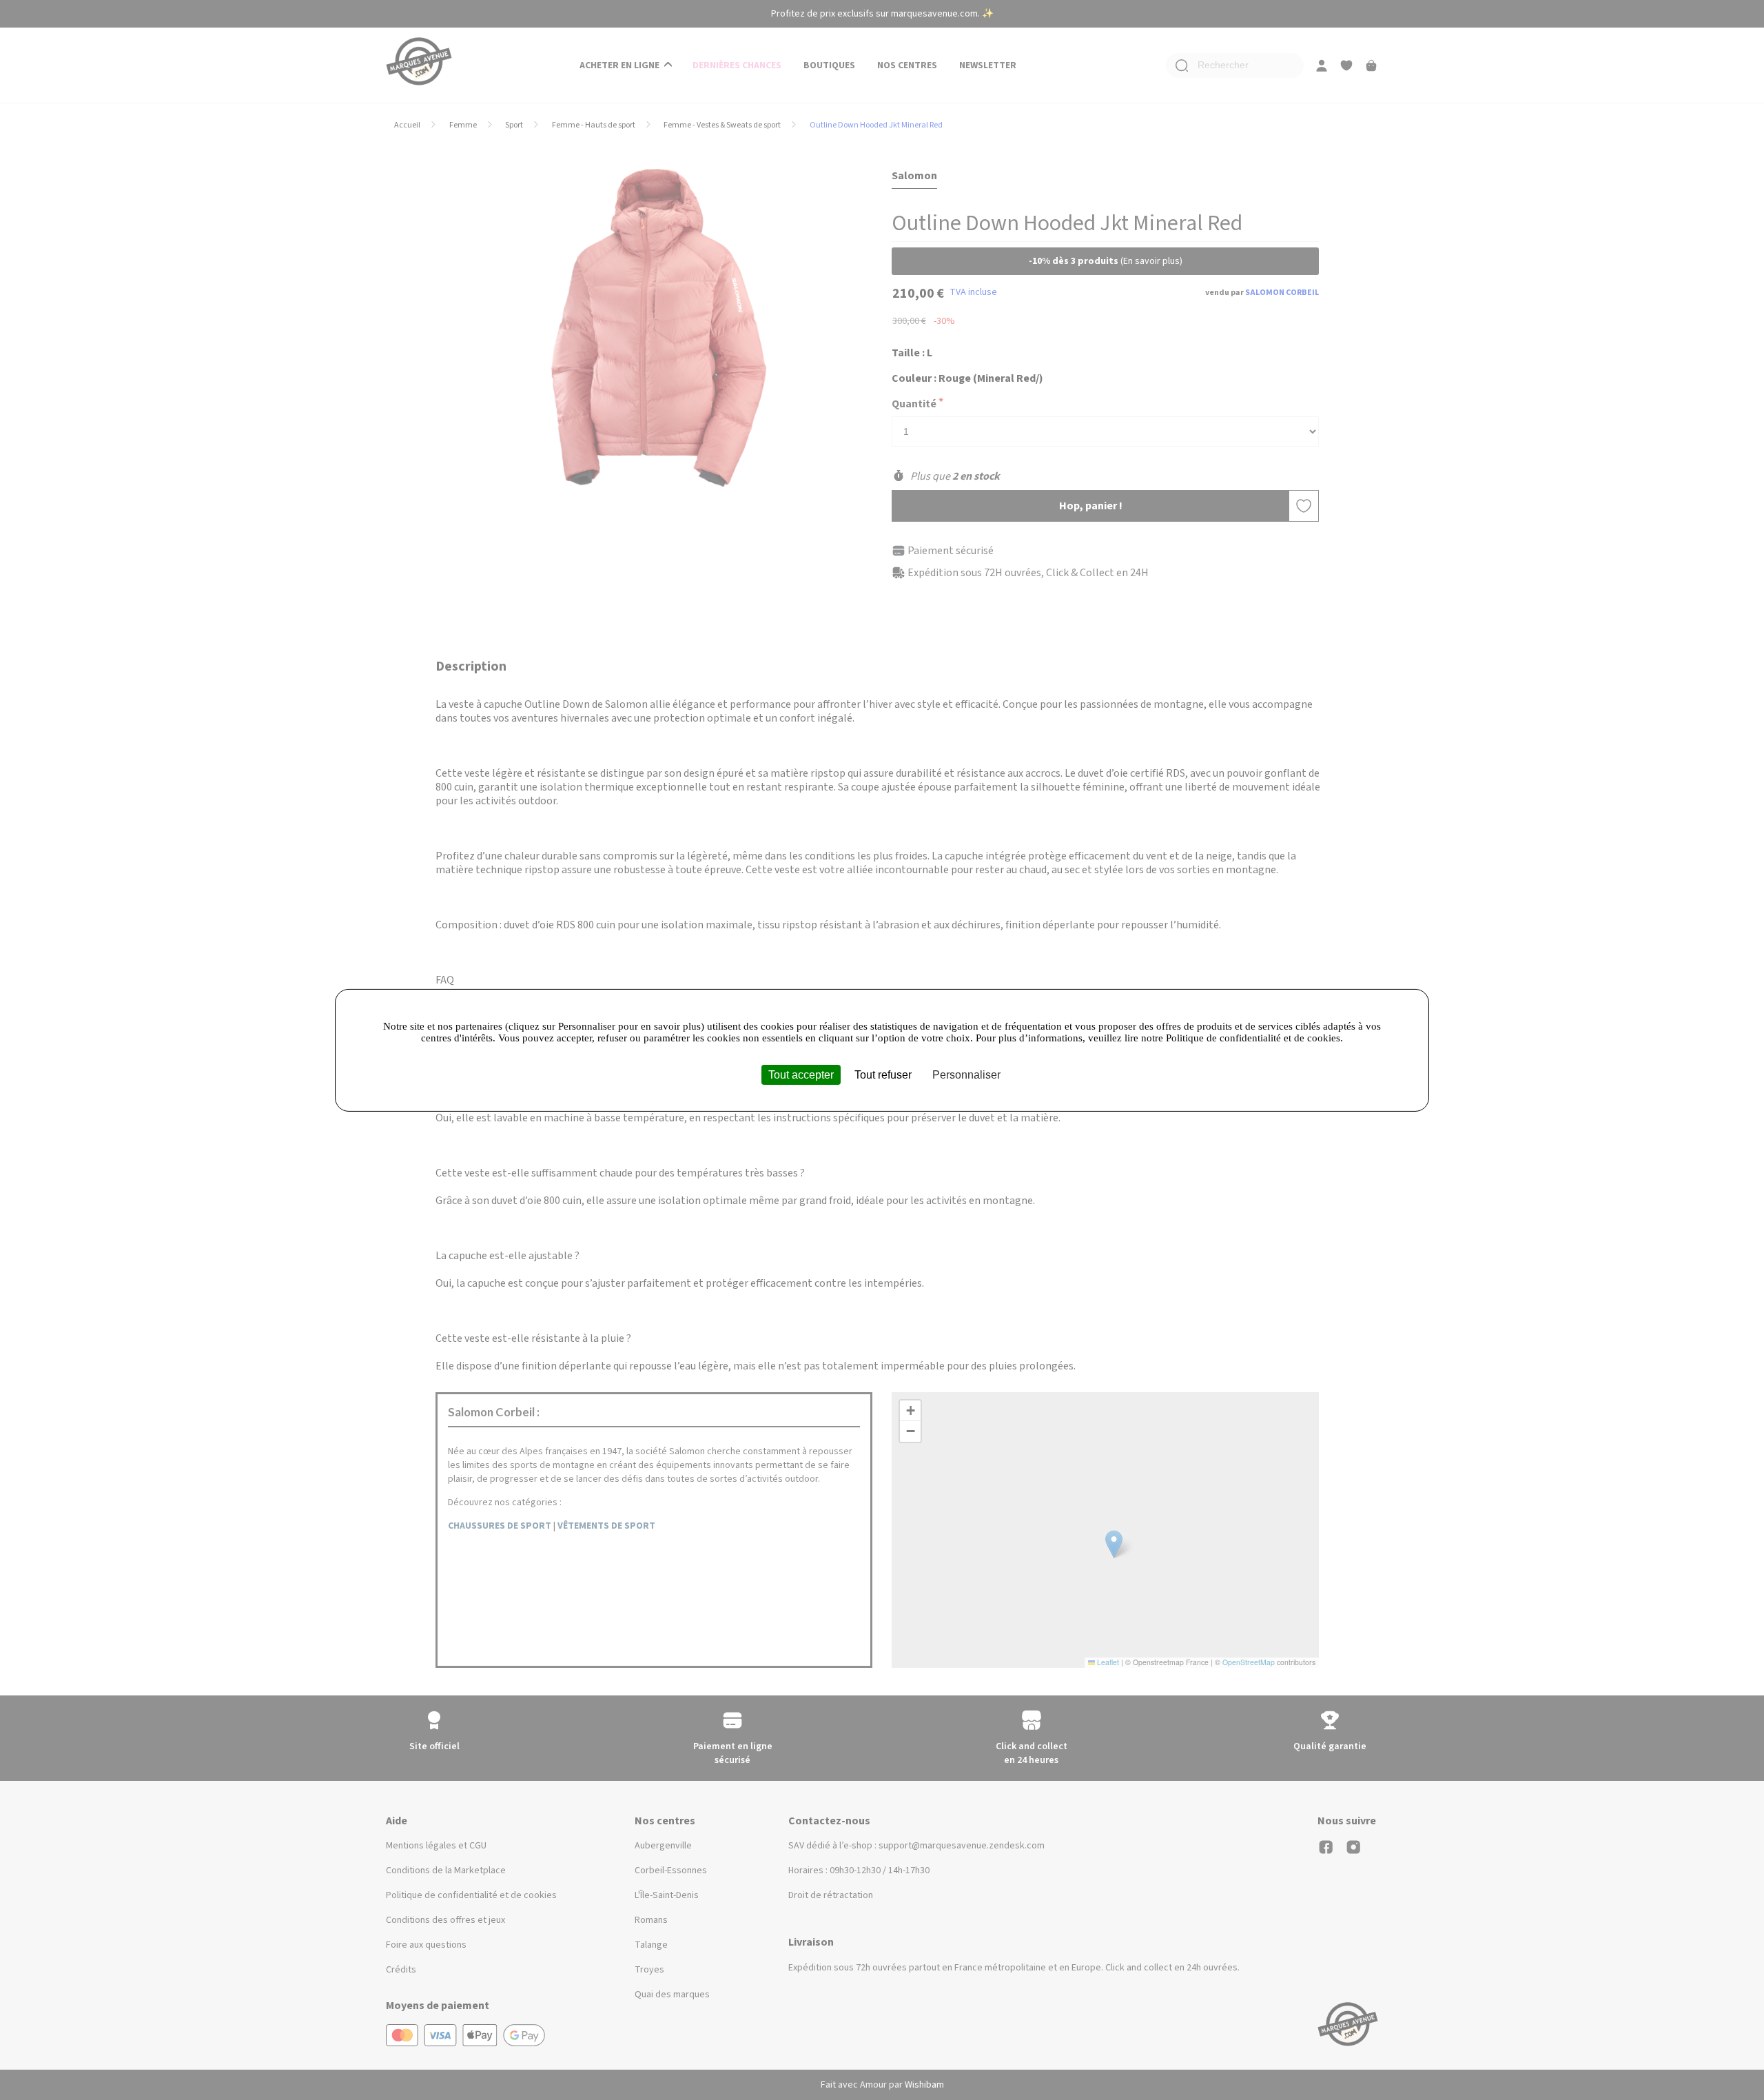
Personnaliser (966, 1074)
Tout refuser (883, 1074)
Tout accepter (801, 1074)
